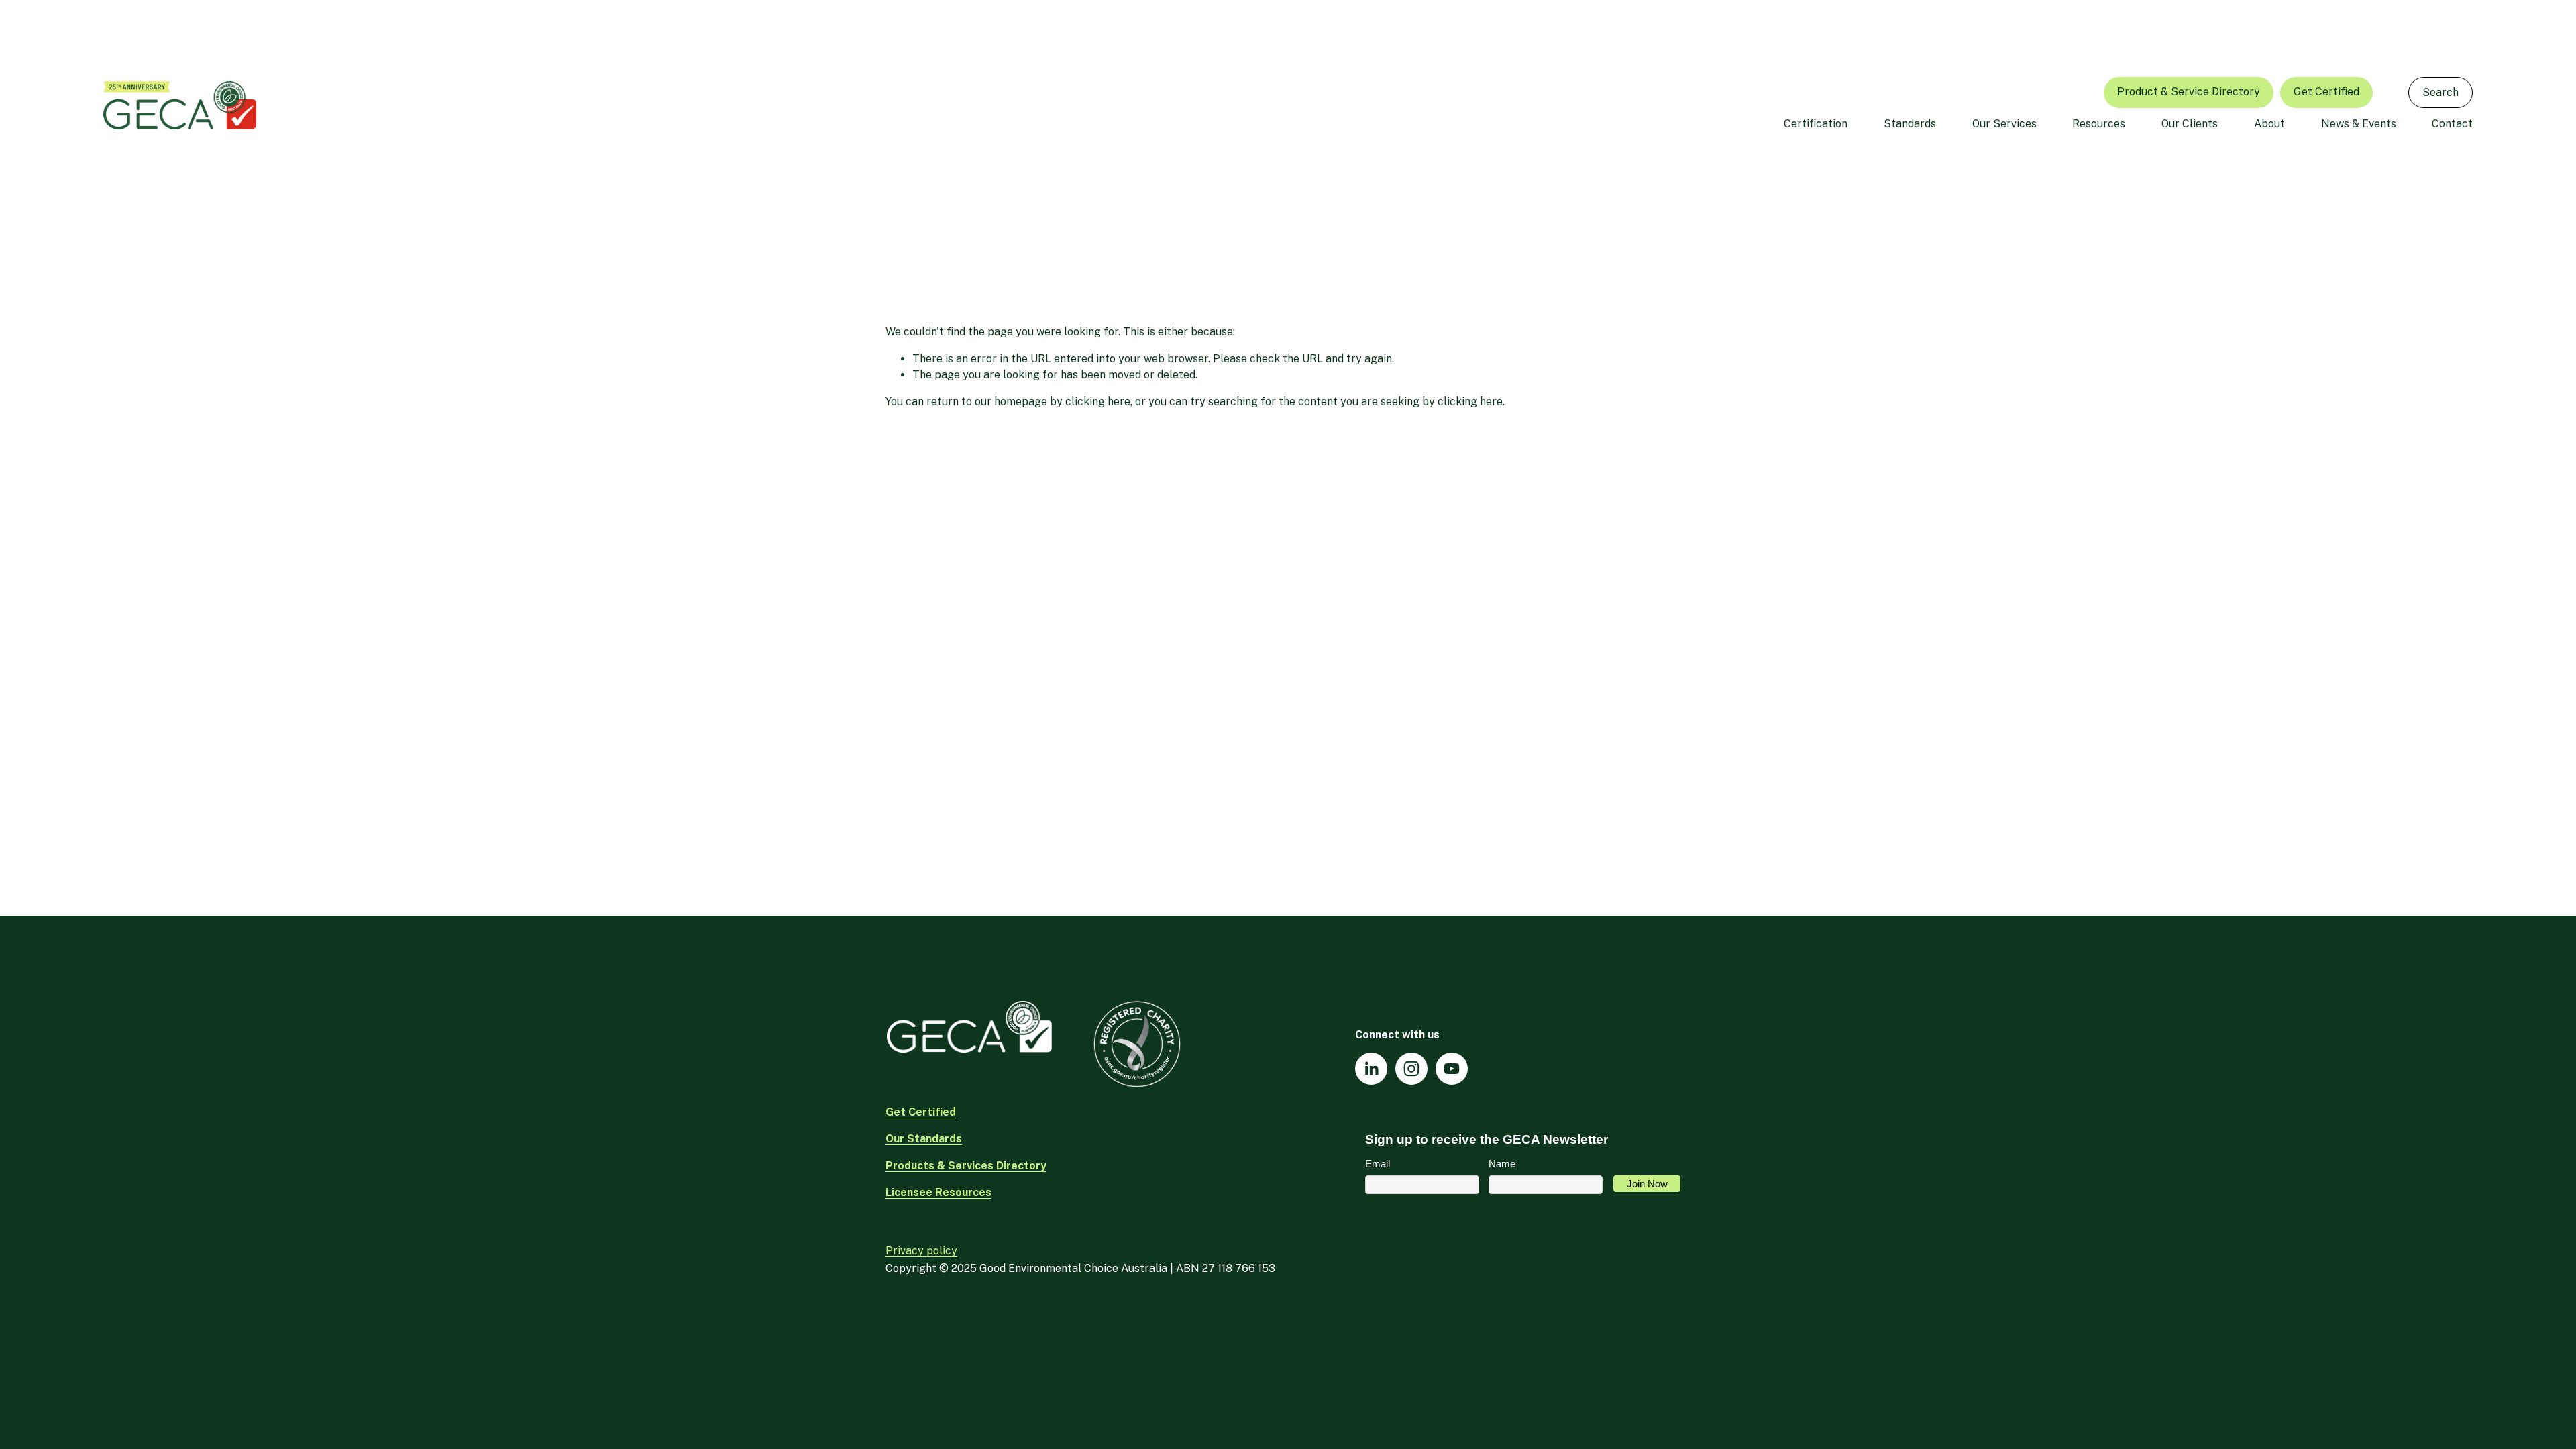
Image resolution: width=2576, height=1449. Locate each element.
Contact (2452, 124)
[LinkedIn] (1371, 1069)
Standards (1910, 124)
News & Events (2359, 124)
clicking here (1098, 401)
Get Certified (2326, 92)
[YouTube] (1452, 1069)
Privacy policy (921, 1251)
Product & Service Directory (2189, 92)
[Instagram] (1411, 1069)
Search (2440, 92)
